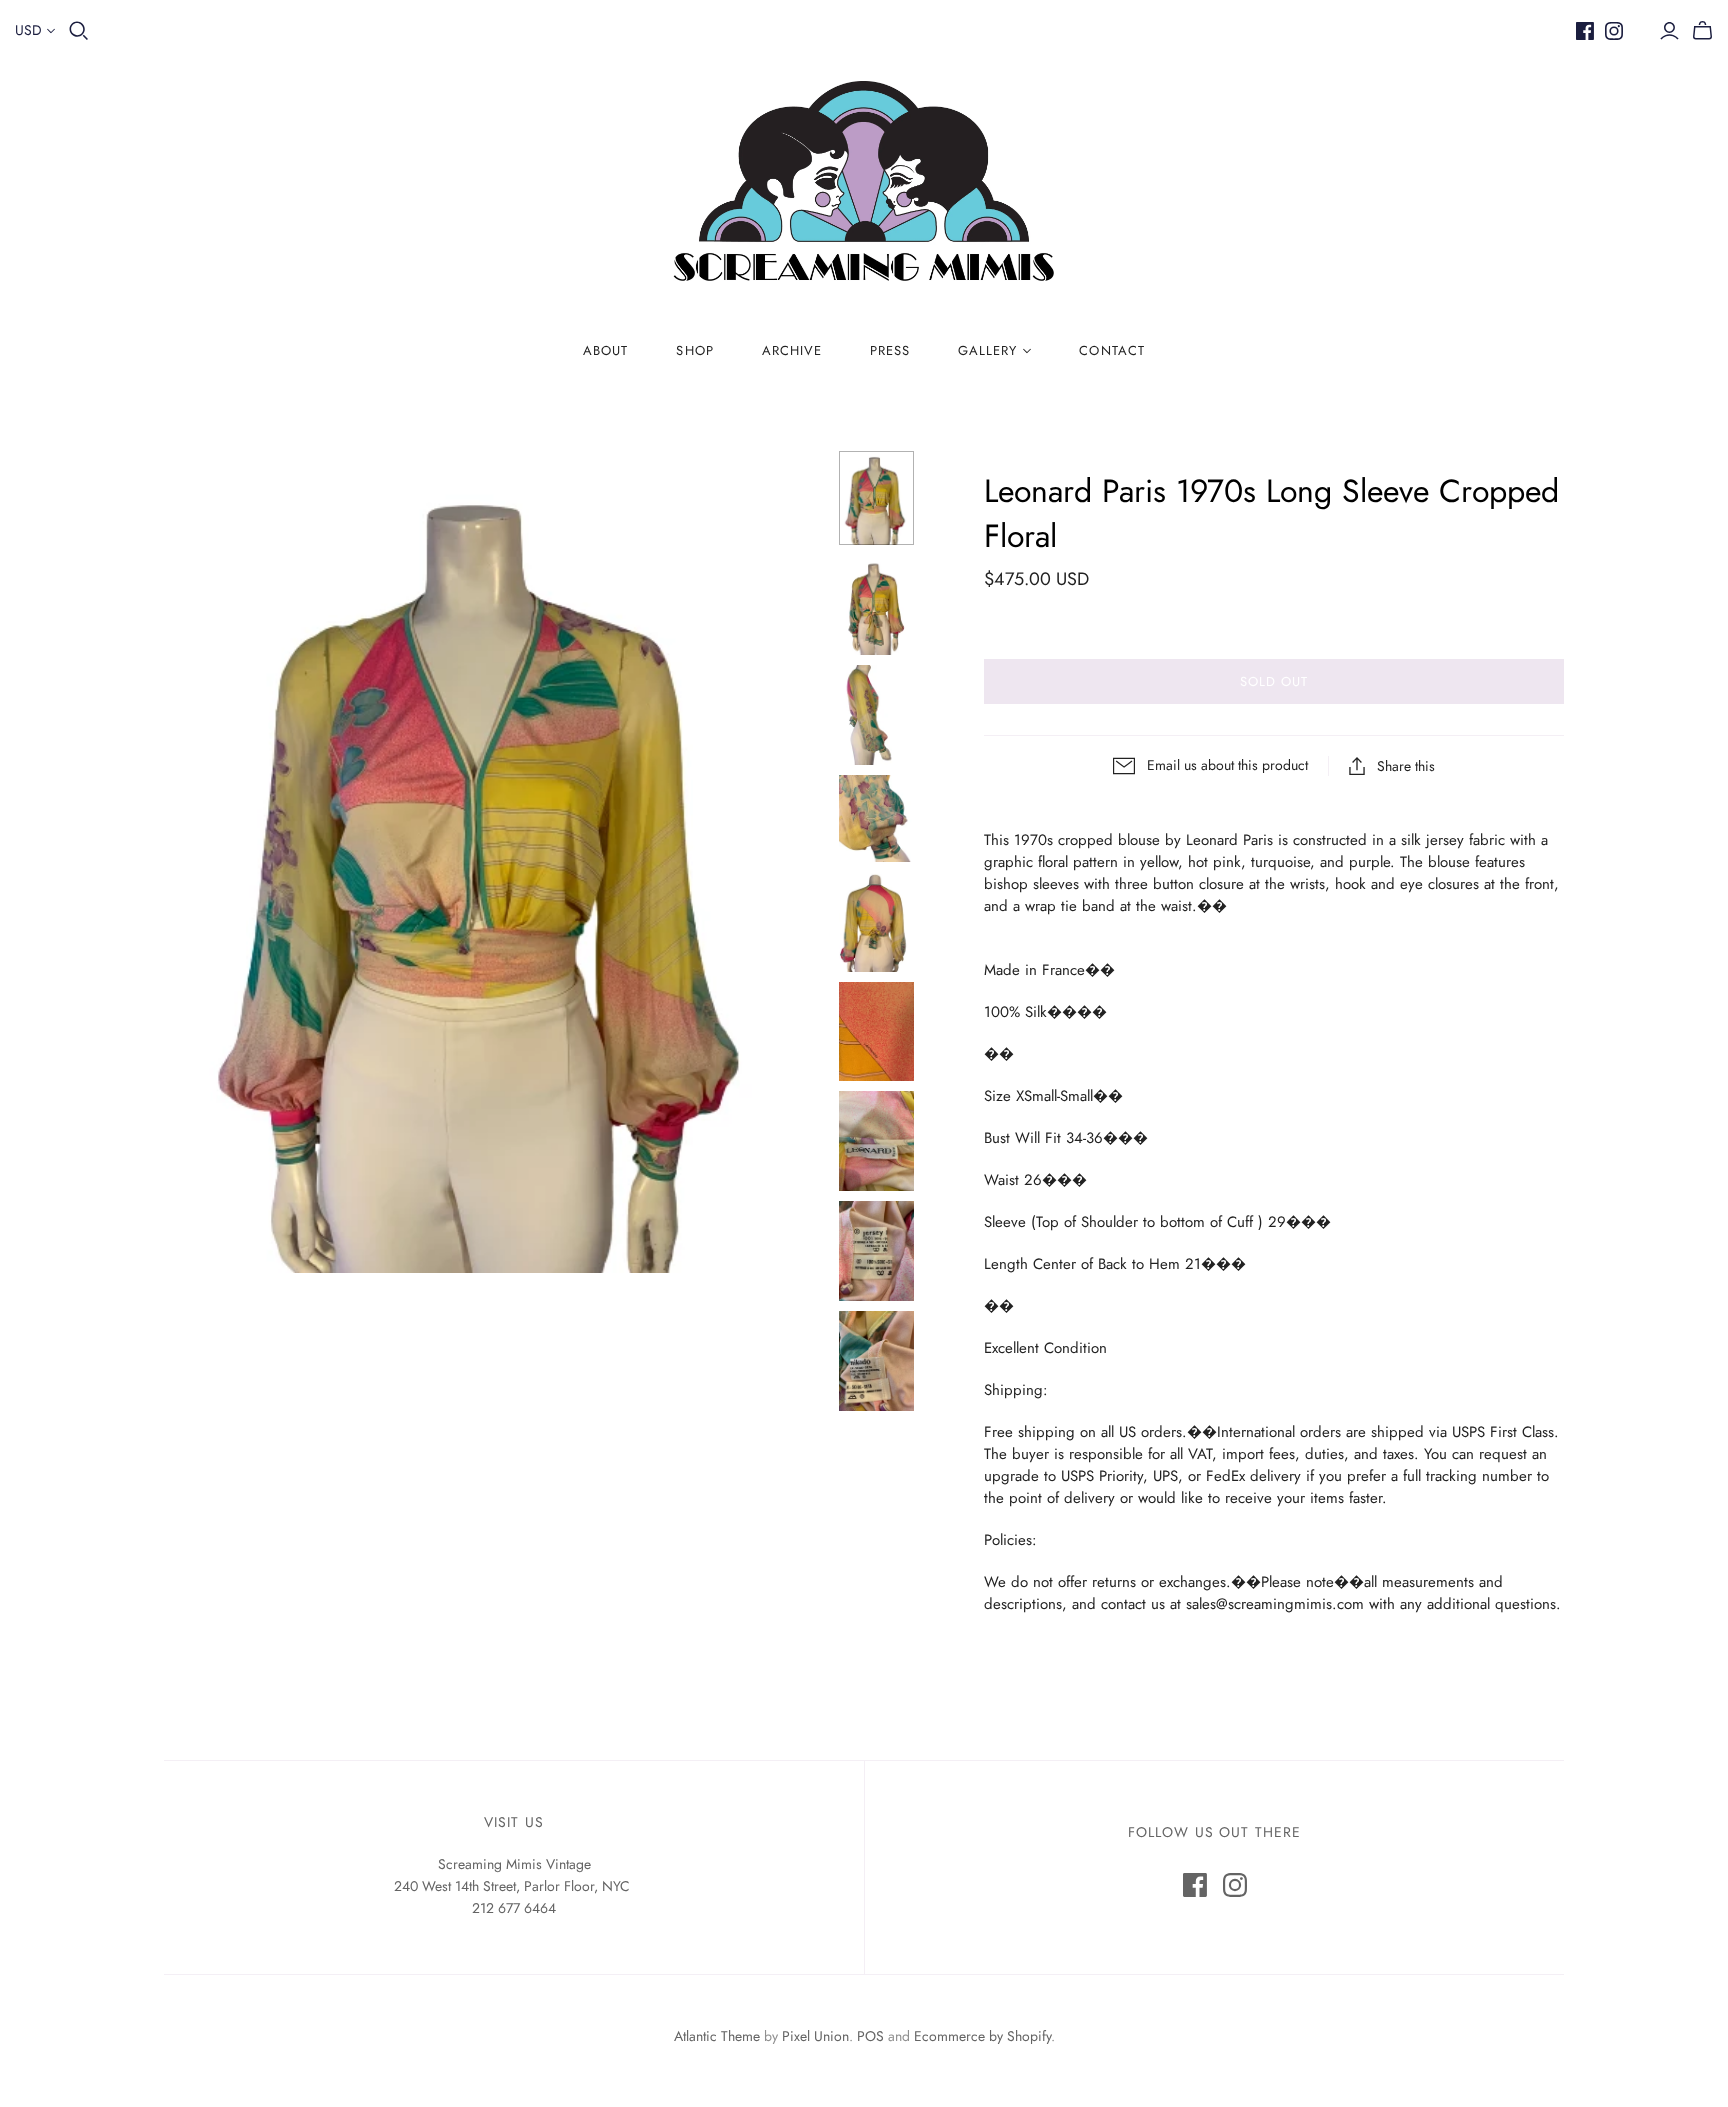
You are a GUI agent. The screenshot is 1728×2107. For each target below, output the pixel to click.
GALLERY (987, 350)
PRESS (890, 350)
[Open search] (79, 31)
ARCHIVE (792, 350)
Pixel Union (815, 2036)
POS (870, 2036)
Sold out (1274, 681)
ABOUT (605, 350)
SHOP (694, 350)
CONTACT (1111, 350)
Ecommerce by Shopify (982, 2036)
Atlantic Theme (717, 2036)
